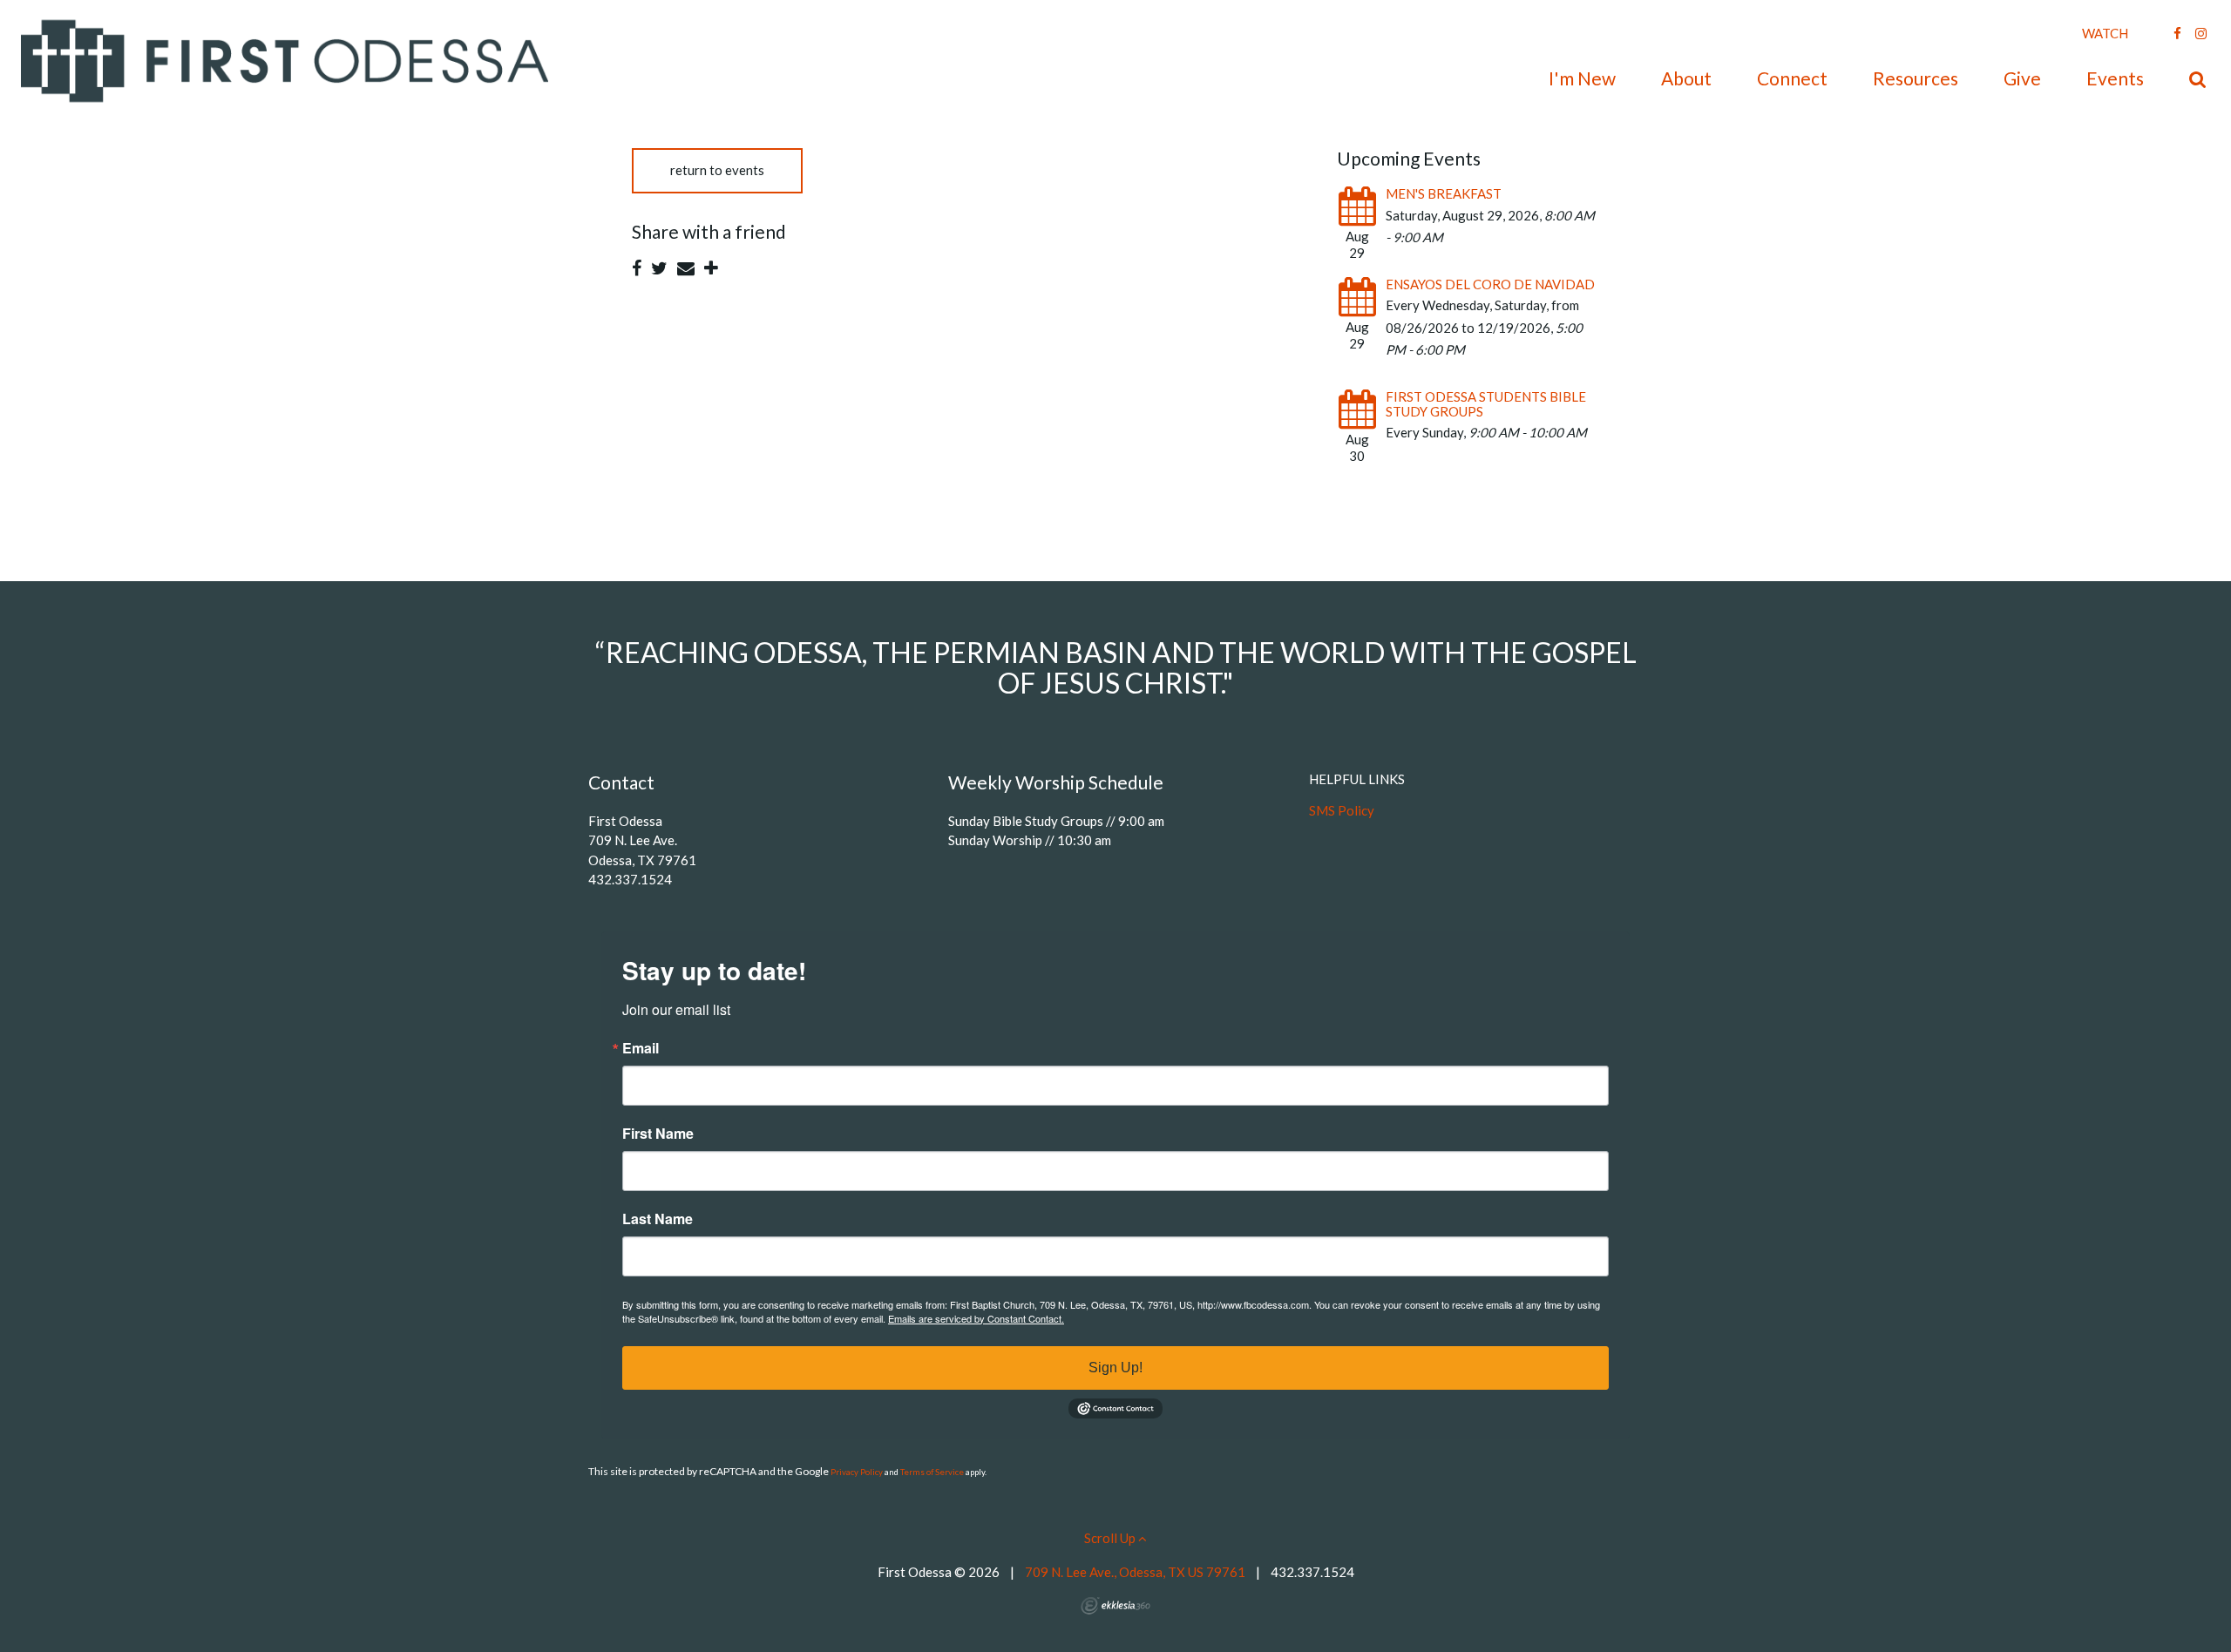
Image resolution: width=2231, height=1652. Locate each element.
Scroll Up (1111, 1538)
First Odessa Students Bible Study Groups (1486, 404)
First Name (658, 1134)
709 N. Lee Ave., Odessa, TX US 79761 (1135, 1572)
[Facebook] (2177, 33)
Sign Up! (1115, 1368)
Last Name (658, 1219)
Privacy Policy (857, 1472)
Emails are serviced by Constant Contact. (976, 1318)
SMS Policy (1342, 810)
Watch (2105, 33)
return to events (717, 170)
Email (641, 1048)
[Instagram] (2201, 33)
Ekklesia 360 (1115, 1606)
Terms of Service (932, 1472)
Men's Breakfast (1444, 193)
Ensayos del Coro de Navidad (1490, 284)
